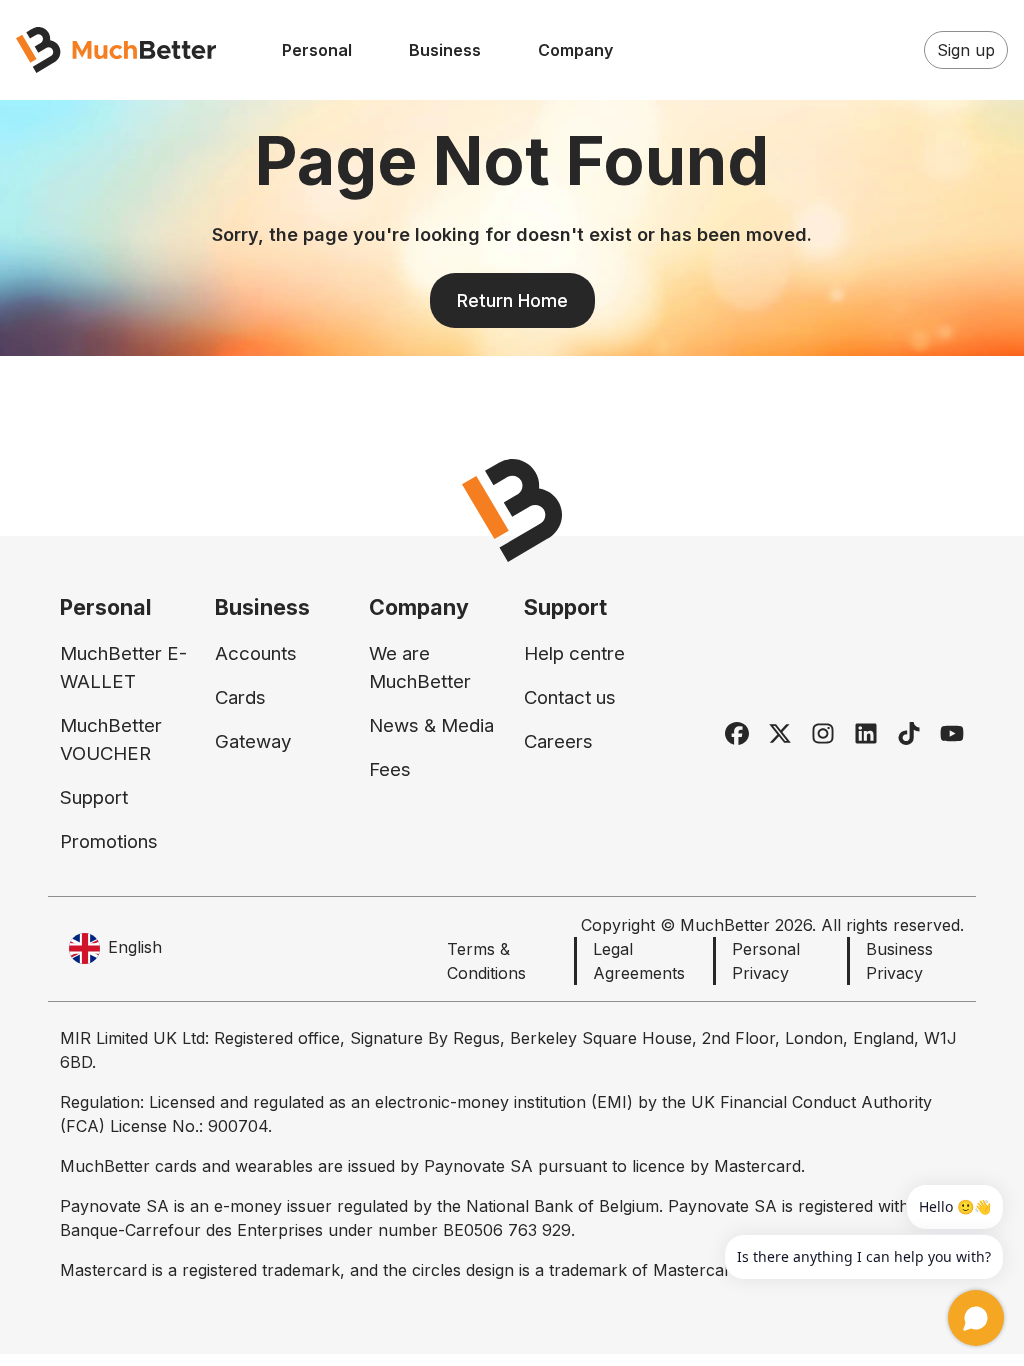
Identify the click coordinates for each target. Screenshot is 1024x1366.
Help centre (574, 653)
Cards (240, 697)
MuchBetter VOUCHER (111, 739)
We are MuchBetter (420, 667)
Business (445, 50)
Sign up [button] (966, 50)
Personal (317, 50)
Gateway (253, 741)
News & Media (431, 725)
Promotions (109, 841)
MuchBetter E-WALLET (123, 667)
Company (575, 50)
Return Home (512, 300)
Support (94, 797)
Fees (390, 769)
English (135, 947)
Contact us (570, 697)
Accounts (256, 653)
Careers (558, 741)
